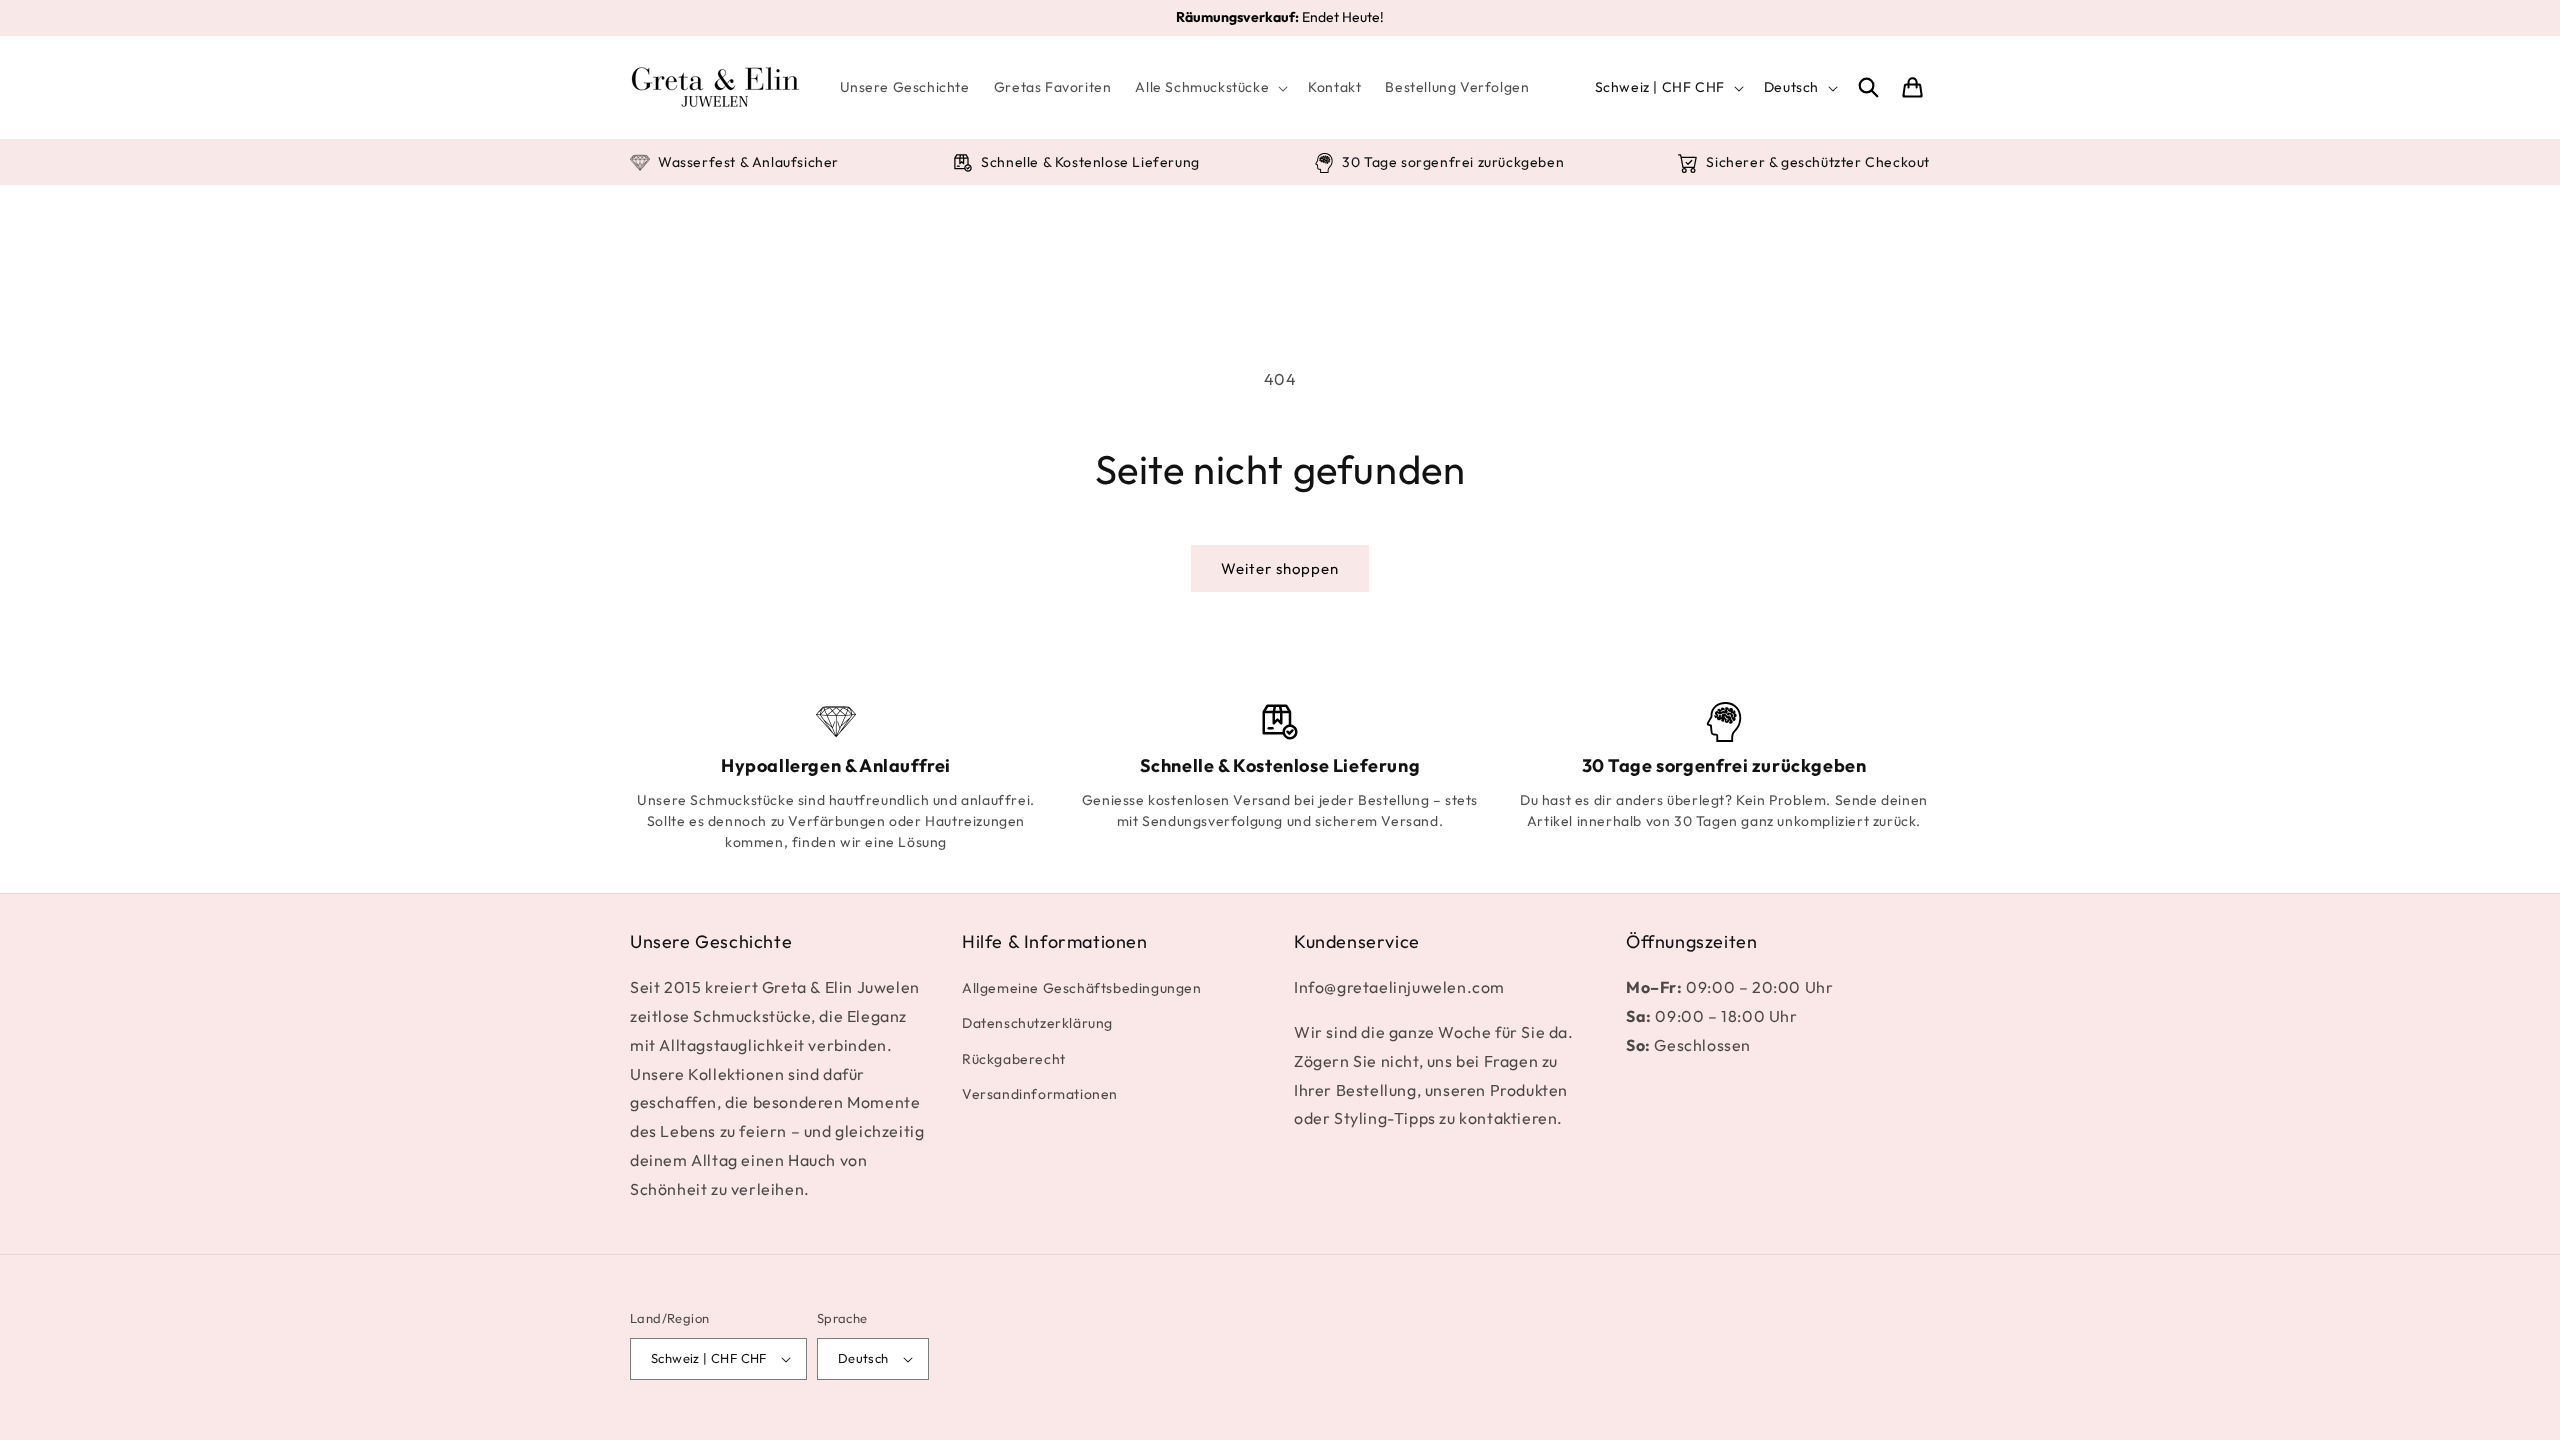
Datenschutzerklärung (1037, 1023)
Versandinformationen (1040, 1094)
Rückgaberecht (1014, 1059)
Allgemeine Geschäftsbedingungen (1082, 988)
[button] (1209, 87)
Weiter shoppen (1280, 568)
